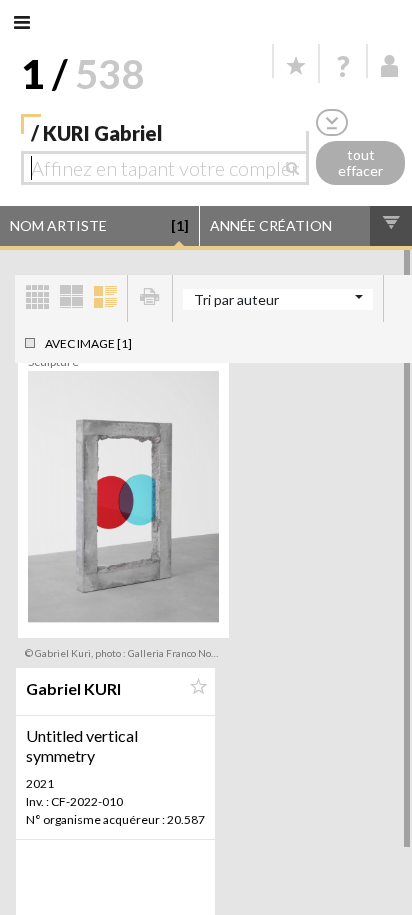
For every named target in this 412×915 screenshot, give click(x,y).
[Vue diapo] (71, 298)
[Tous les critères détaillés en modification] (332, 122)
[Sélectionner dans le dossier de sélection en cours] (198, 687)
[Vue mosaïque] (37, 298)
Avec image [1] (88, 343)
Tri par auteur (236, 299)
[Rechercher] (297, 168)
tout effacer (360, 163)
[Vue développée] (105, 298)
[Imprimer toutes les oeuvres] (150, 298)
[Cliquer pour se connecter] (390, 66)
